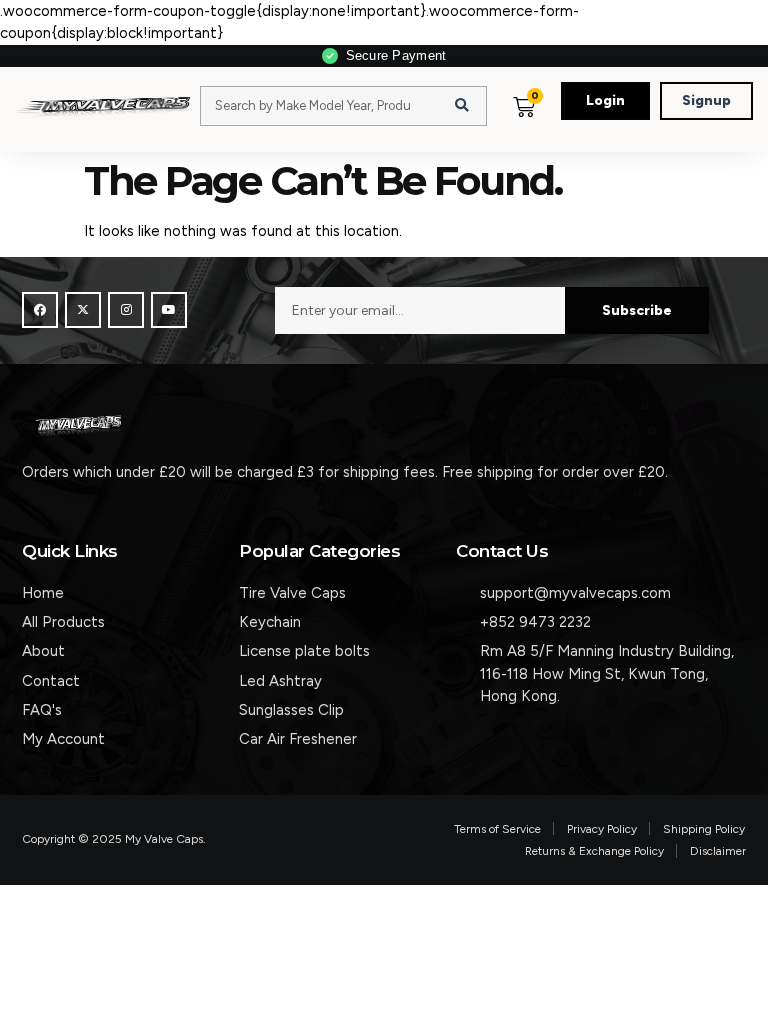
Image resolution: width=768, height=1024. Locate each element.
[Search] (462, 106)
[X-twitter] (83, 310)
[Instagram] (126, 310)
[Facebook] (40, 310)
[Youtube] (169, 310)
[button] (559, 125)
